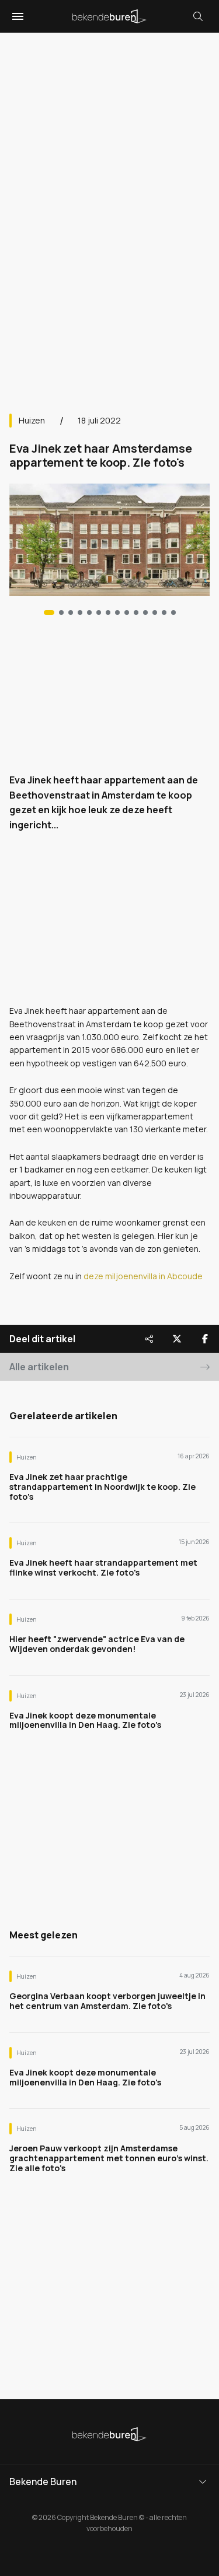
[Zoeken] (198, 16)
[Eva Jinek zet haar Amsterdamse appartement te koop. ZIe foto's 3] (80, 612)
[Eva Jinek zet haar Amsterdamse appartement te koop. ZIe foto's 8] (127, 612)
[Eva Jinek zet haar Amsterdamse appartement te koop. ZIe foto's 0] (49, 612)
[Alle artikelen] (173, 612)
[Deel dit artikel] (149, 1339)
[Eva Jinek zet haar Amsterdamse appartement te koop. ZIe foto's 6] (108, 612)
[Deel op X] (177, 1339)
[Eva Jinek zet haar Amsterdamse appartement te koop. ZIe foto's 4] (89, 612)
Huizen (32, 420)
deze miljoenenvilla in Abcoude (142, 1276)
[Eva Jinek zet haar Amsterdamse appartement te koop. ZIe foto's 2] (71, 612)
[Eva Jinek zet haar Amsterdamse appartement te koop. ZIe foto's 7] (117, 612)
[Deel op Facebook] (205, 1339)
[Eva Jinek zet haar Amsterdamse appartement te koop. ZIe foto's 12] (164, 612)
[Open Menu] (16, 16)
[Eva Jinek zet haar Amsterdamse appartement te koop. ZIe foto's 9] (136, 612)
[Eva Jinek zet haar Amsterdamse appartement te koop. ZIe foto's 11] (155, 612)
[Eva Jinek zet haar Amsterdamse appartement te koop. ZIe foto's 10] (145, 612)
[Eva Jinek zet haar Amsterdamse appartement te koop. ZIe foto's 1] (61, 612)
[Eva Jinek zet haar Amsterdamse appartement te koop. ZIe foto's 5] (99, 612)
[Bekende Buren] (109, 16)
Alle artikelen (39, 1367)
